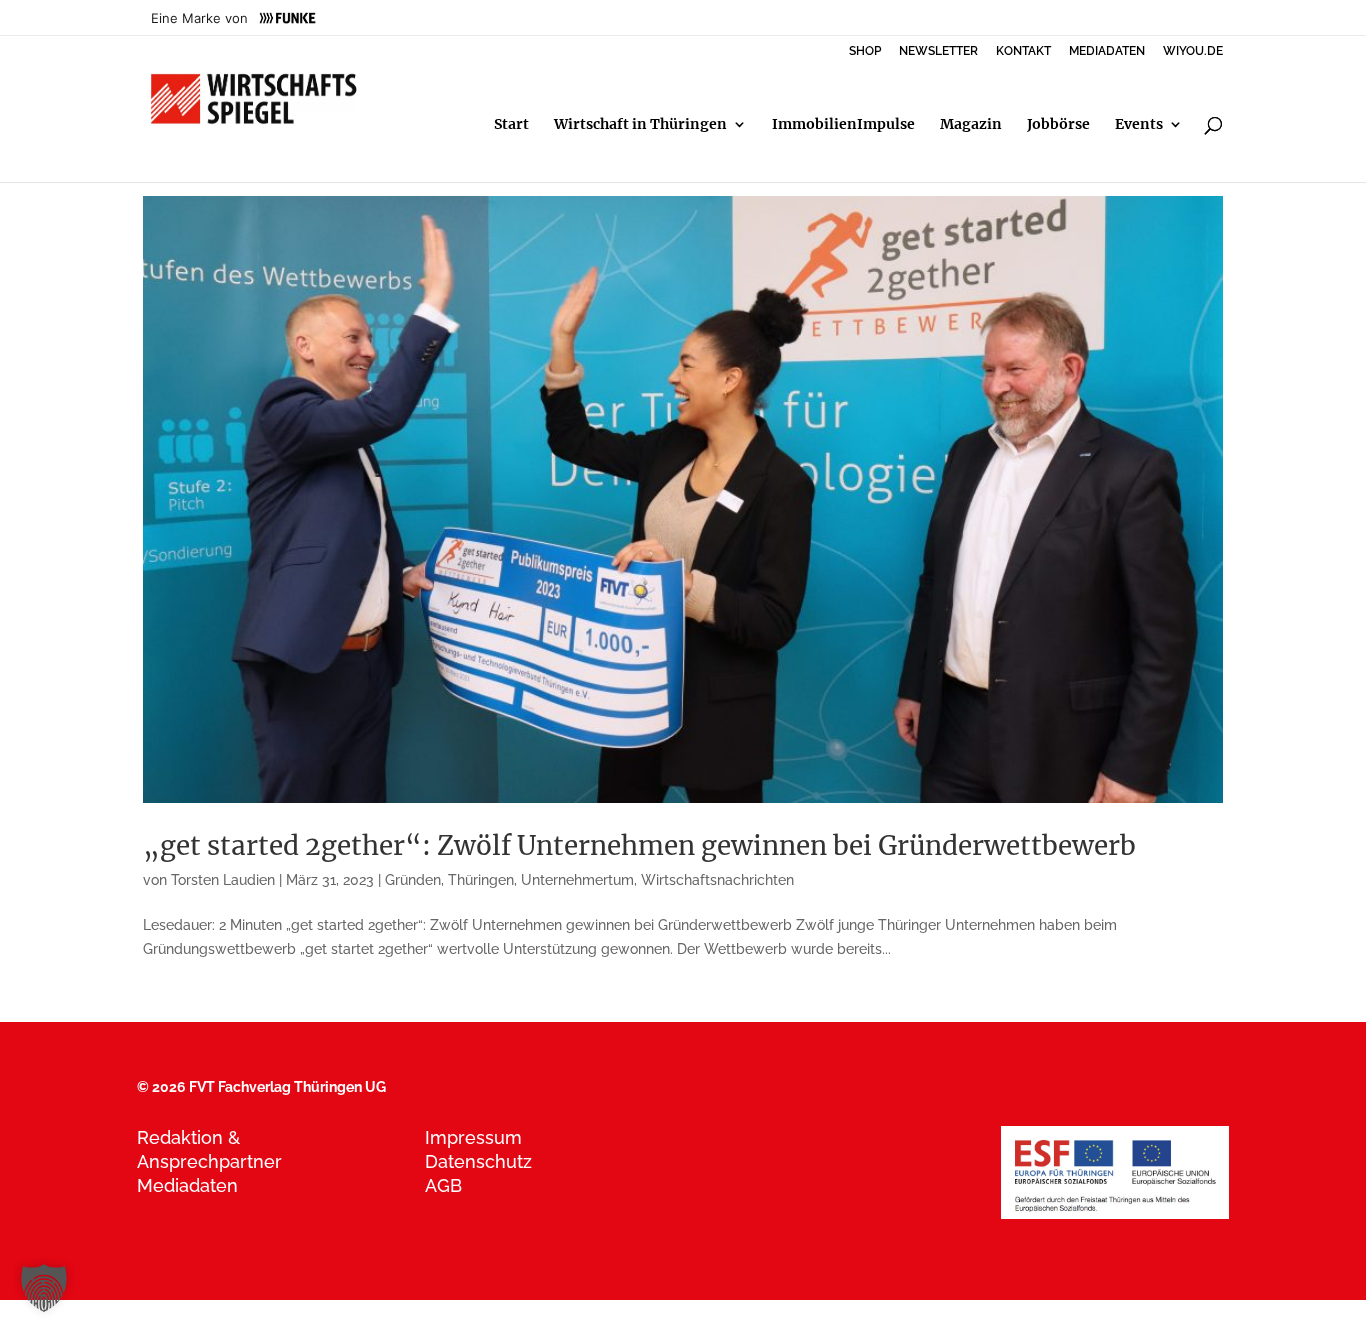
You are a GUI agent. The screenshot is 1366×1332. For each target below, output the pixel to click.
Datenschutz (478, 1161)
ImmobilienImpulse (843, 125)
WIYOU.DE (1193, 51)
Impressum (473, 1137)
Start (511, 125)
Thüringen (481, 880)
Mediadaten (187, 1185)
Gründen (413, 880)
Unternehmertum (577, 880)
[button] (44, 1288)
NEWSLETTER (938, 51)
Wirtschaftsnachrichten (717, 880)
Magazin (971, 125)
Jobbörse (1058, 125)
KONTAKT (1023, 51)
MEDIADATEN (1107, 51)
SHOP (865, 51)
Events (1139, 125)
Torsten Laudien (223, 880)
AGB (443, 1185)
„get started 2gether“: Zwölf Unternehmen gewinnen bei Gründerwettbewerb (639, 845)
